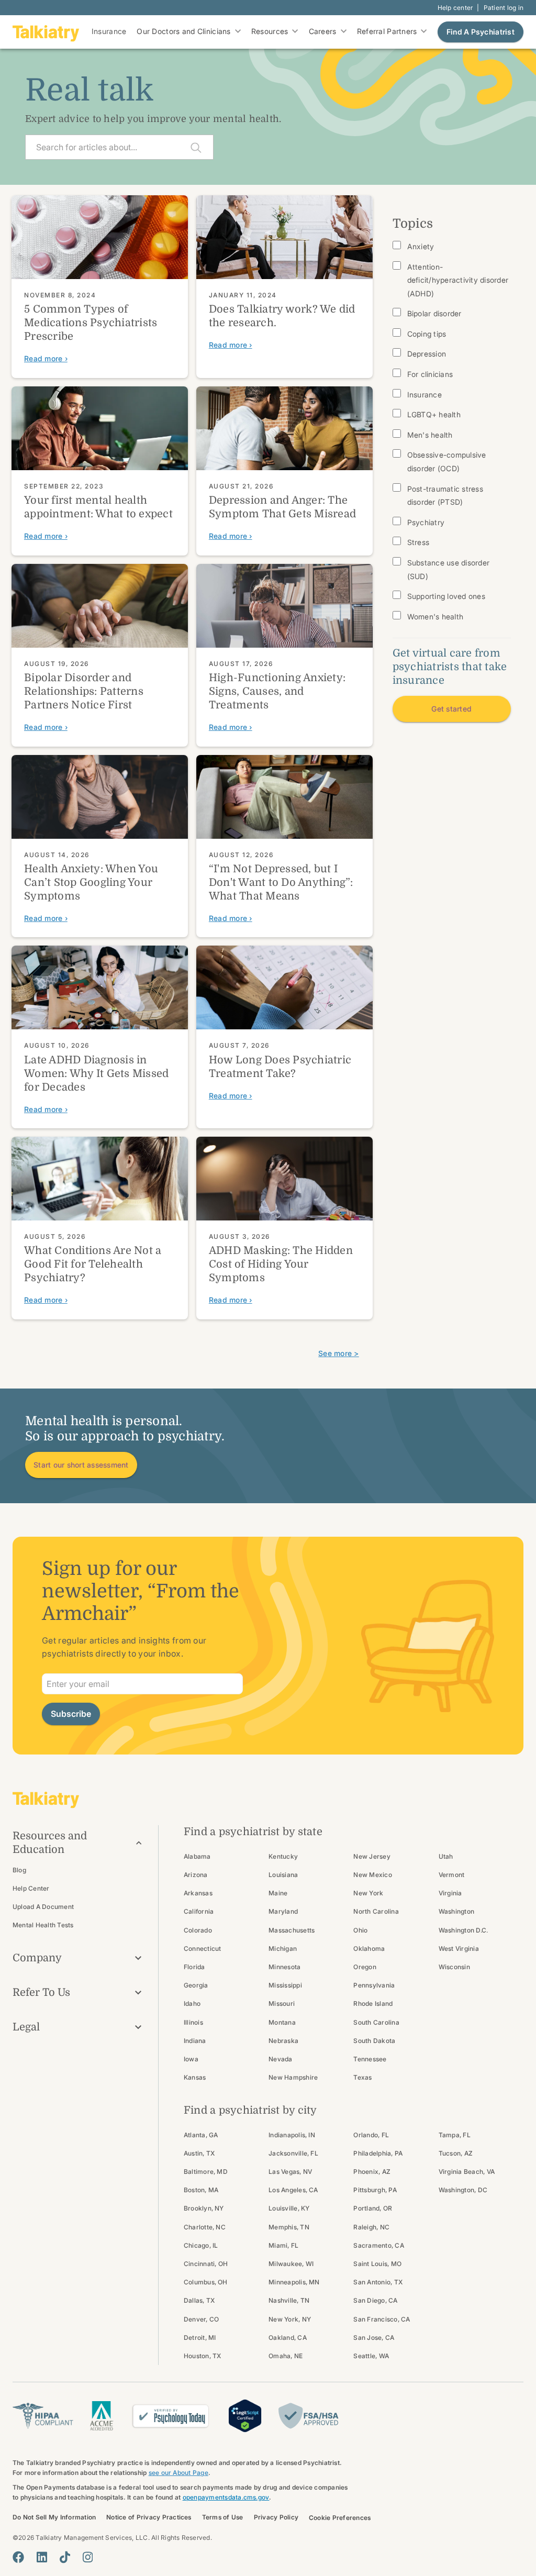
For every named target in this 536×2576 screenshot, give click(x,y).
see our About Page (178, 2473)
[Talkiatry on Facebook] (18, 2557)
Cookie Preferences (340, 2518)
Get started (451, 709)
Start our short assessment (81, 1465)
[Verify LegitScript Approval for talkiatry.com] (245, 2415)
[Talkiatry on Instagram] (88, 2557)
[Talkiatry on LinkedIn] (42, 2557)
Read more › (46, 358)
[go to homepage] (46, 32)
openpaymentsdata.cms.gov (226, 2497)
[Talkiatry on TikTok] (65, 2557)
